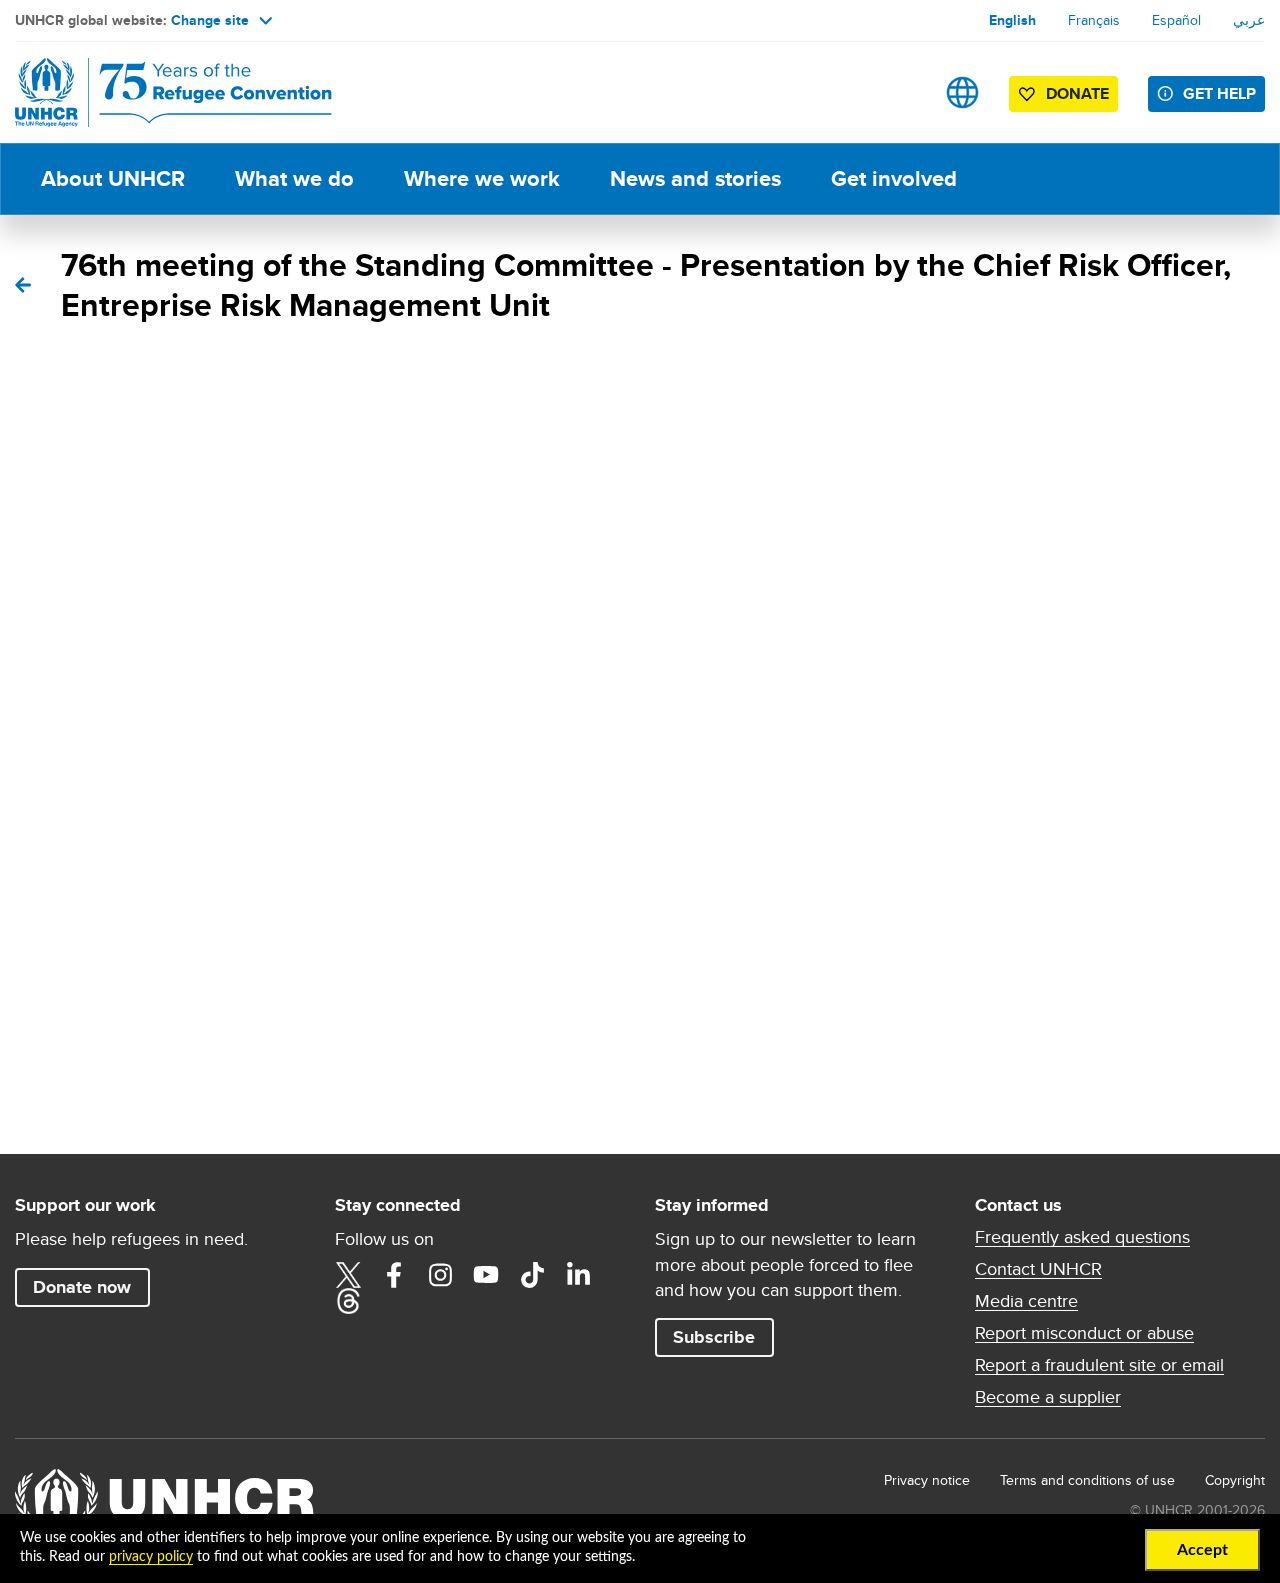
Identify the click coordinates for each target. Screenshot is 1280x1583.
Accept (1202, 1550)
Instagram (440, 1275)
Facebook (394, 1275)
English (1012, 20)
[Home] (155, 92)
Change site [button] (210, 20)
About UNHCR (113, 178)
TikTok (532, 1275)
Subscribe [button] (714, 1337)
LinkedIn (578, 1275)
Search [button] (899, 92)
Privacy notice (927, 1480)
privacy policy (151, 1557)
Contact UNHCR (1038, 1269)
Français (1094, 20)
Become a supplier (1048, 1397)
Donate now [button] (82, 1287)
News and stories (695, 178)
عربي (1249, 20)
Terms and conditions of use (1087, 1480)
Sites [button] (962, 92)
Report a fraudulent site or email (1099, 1365)
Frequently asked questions (1082, 1237)
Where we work (482, 178)
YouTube (486, 1275)
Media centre (1026, 1301)
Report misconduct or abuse (1084, 1333)
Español (1176, 20)
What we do (294, 178)
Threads (348, 1301)
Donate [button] (1077, 93)
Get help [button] (1219, 93)
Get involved (894, 178)
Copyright (1235, 1480)
